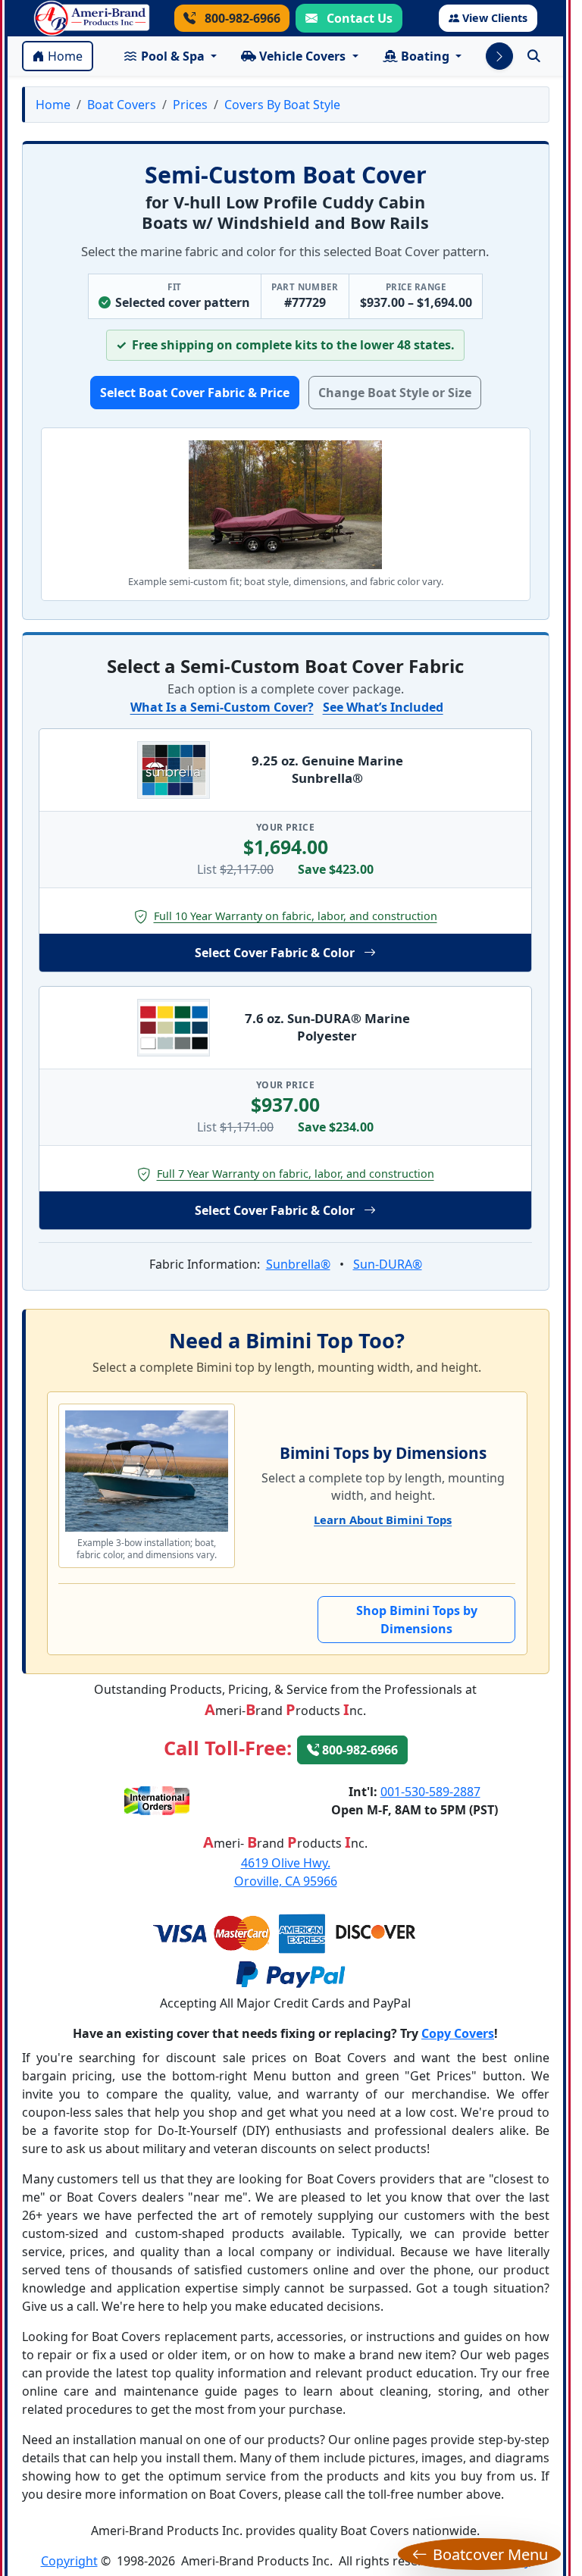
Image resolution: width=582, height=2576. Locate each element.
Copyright (69, 2561)
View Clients (495, 18)
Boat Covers (122, 105)
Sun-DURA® (388, 1264)
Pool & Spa (173, 56)
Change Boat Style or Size (395, 393)
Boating (425, 56)
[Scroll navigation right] (499, 56)
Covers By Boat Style (282, 105)
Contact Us (358, 18)
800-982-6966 (241, 18)
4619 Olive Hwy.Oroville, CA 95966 (286, 1872)
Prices (190, 105)
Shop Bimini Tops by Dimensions (417, 1620)
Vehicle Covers (302, 56)
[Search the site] (534, 56)
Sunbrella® (298, 1264)
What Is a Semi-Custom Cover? (222, 707)
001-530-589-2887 (430, 1792)
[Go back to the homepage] (92, 18)
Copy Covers (458, 2033)
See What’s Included (383, 707)
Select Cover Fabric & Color (275, 953)
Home (65, 56)
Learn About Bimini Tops (383, 1520)
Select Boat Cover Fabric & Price (195, 393)
